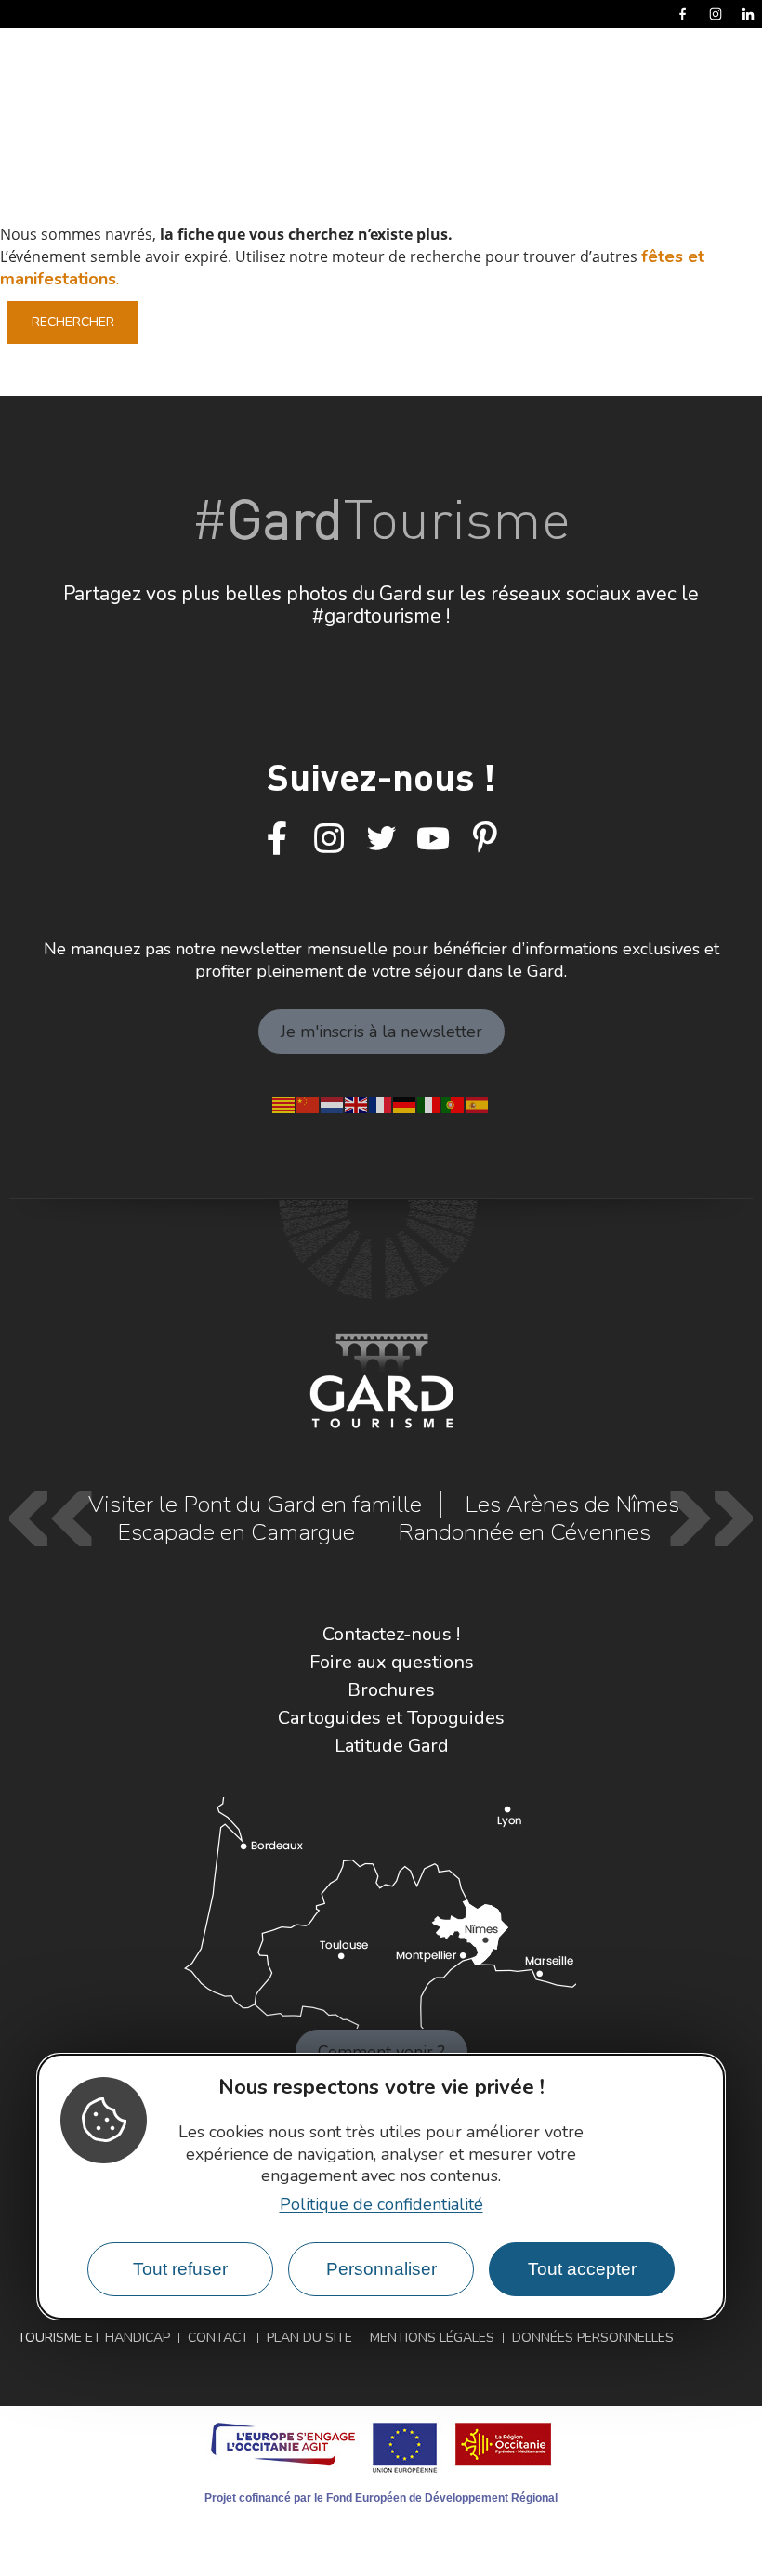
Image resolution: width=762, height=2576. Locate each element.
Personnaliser (381, 2269)
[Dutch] (333, 1103)
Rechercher (73, 322)
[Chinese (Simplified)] (309, 1103)
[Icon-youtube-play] (433, 839)
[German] (405, 1103)
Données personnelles (593, 2338)
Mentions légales (432, 2338)
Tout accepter (582, 2269)
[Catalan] (284, 1103)
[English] (357, 1103)
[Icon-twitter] (381, 839)
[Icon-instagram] (329, 839)
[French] (381, 1103)
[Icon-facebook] (277, 839)
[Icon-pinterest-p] (485, 839)
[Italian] (429, 1103)
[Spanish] (478, 1103)
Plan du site (309, 2338)
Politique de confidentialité (381, 2204)
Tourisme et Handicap (94, 2338)
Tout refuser (180, 2269)
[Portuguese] (453, 1103)
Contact (218, 2338)
